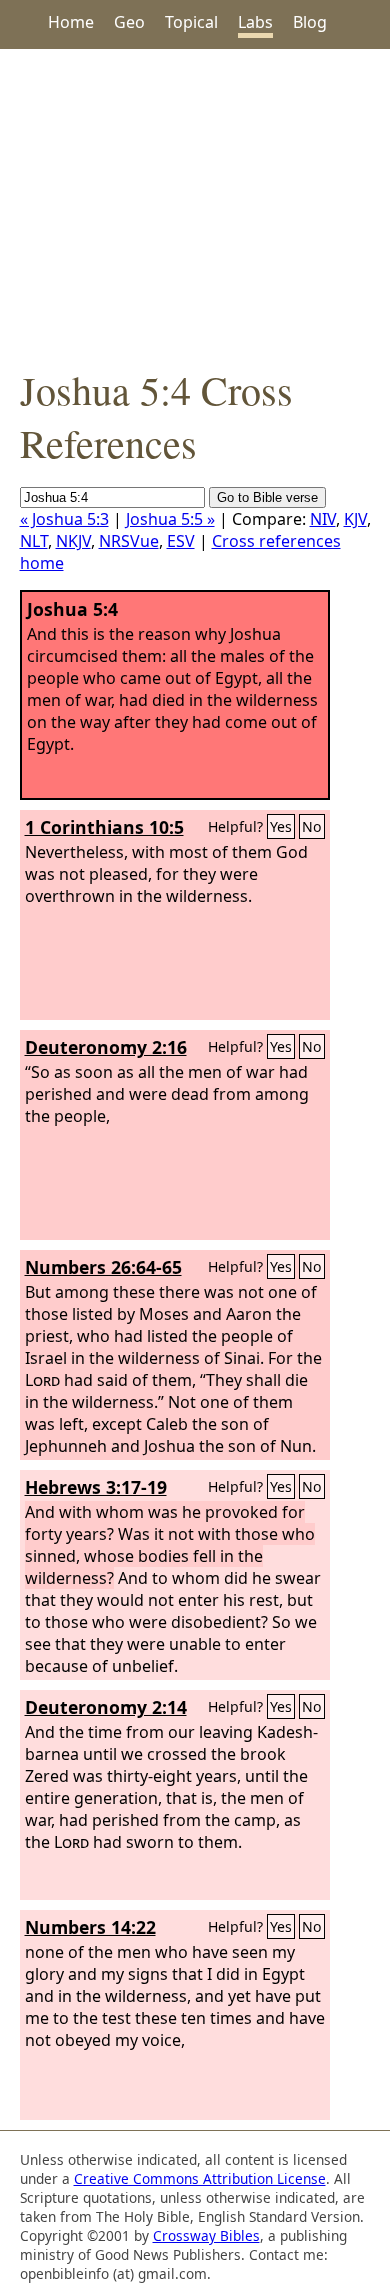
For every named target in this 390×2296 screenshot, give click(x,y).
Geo (129, 22)
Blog (310, 22)
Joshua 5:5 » (170, 519)
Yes (281, 826)
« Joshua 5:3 (64, 519)
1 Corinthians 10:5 (104, 827)
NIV (323, 519)
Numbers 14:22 (90, 1927)
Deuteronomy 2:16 (106, 1047)
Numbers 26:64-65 (103, 1267)
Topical (191, 22)
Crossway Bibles (206, 2235)
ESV (181, 541)
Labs (255, 22)
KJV (355, 519)
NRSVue (129, 541)
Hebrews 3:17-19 (96, 1487)
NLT (34, 541)
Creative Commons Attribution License (200, 2178)
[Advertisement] (195, 206)
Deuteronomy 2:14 (106, 1707)
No (312, 826)
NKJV (73, 541)
